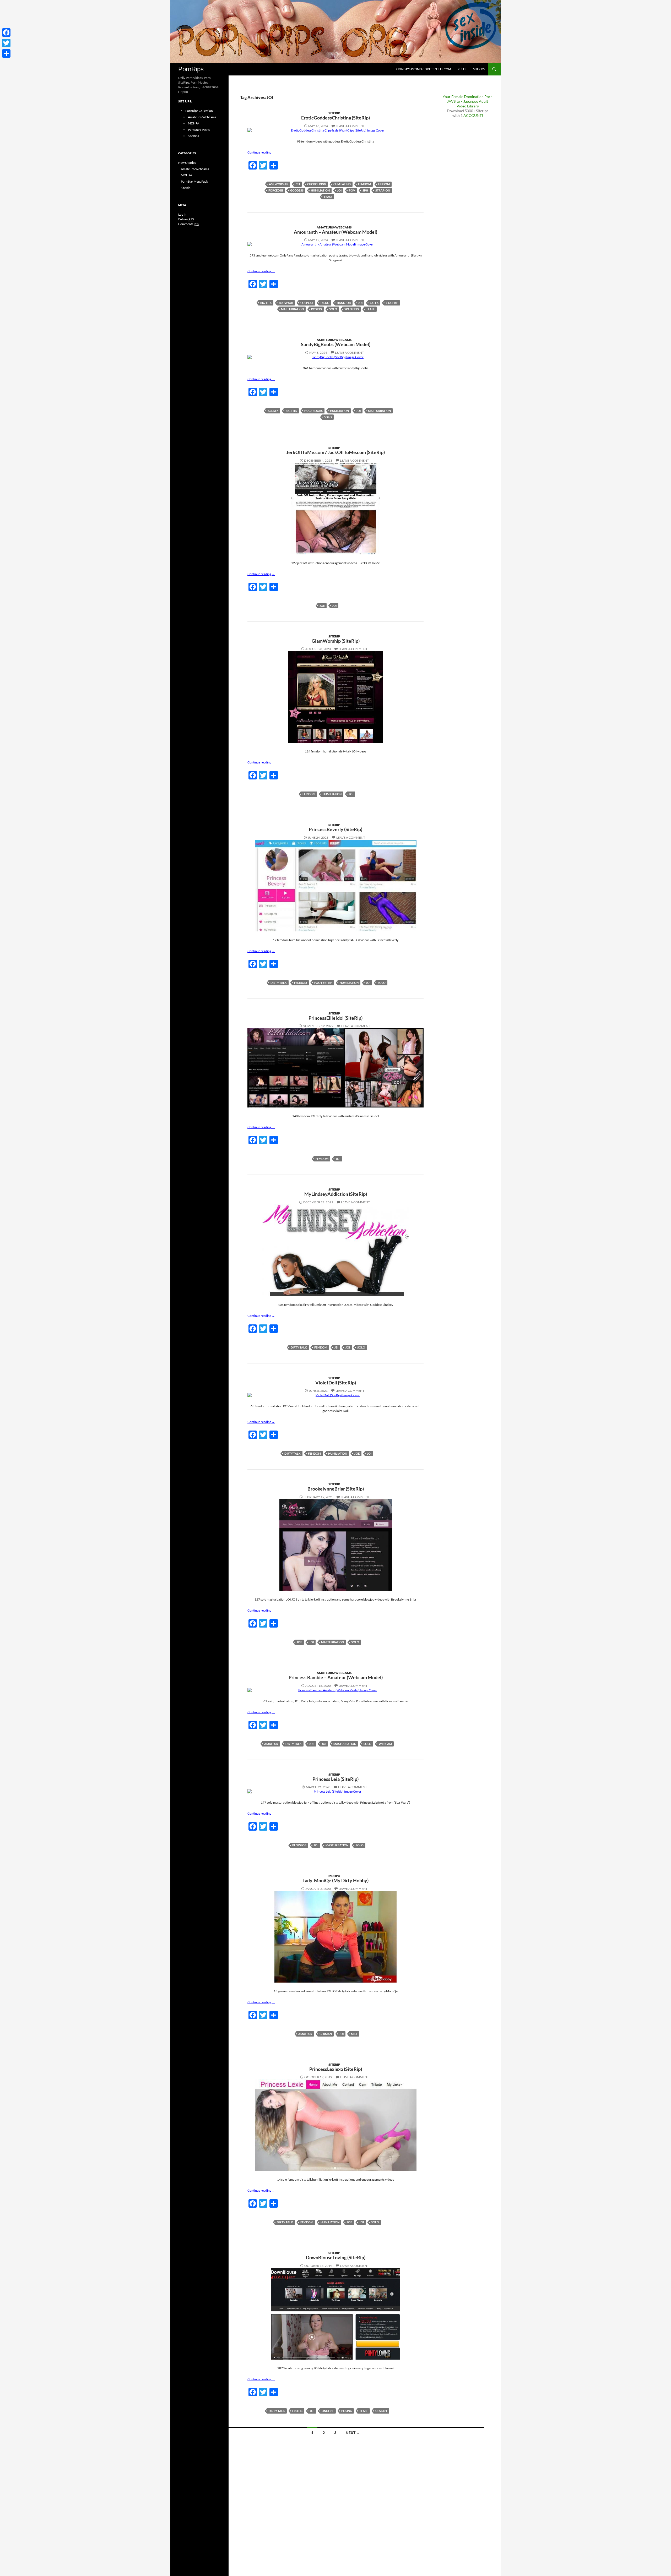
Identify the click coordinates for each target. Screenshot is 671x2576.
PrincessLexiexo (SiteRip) (336, 2069)
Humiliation (320, 190)
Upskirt (381, 2411)
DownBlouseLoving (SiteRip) (336, 2257)
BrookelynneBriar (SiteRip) (336, 1489)
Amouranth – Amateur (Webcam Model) (335, 232)
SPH (365, 190)
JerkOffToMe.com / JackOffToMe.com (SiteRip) (335, 452)
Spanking (352, 309)
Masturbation (292, 309)
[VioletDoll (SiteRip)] (335, 1395)
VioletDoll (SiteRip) (336, 1383)
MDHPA (334, 1876)
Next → (353, 2433)
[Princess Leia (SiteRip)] (335, 1792)
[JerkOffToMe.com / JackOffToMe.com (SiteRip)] (335, 509)
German (326, 2034)
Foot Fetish (323, 983)
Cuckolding (317, 184)
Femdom (364, 184)
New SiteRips (187, 163)
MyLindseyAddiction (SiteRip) (336, 1194)
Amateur (271, 1744)
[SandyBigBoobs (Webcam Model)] (335, 357)
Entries (186, 219)
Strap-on (383, 190)
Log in (182, 214)
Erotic (297, 2411)
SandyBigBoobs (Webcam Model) (336, 344)
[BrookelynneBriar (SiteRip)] (335, 1545)
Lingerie (392, 303)
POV (352, 190)
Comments (189, 224)
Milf (354, 2034)
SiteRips (479, 69)
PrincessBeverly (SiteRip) (335, 829)
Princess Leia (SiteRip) (335, 1779)
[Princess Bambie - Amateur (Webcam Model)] (335, 1690)
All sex (273, 411)
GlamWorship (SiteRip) (336, 641)
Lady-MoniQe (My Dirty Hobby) (335, 1880)
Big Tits (266, 303)
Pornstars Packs (199, 130)
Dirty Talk (279, 983)
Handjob (344, 303)
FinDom (384, 184)
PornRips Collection (199, 111)
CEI (298, 184)
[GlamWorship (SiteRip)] (335, 697)
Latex (374, 303)
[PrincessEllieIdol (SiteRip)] (335, 1068)
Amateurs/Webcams (334, 227)
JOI (339, 190)
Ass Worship (279, 184)
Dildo (325, 303)
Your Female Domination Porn (468, 97)
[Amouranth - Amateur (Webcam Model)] (335, 244)
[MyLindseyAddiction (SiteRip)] (335, 1250)
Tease (328, 197)
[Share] (6, 53)
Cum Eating (342, 184)
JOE (322, 606)
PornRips (191, 69)
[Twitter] (6, 43)
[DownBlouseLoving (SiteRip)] (335, 2314)
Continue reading (261, 152)
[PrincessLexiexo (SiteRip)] (335, 2125)
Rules (462, 69)
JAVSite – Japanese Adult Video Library (468, 104)
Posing (316, 309)
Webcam (385, 1744)
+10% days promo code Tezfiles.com (423, 69)
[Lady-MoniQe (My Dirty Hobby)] (335, 1937)
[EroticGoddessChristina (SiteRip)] (335, 130)
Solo (333, 309)
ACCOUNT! (473, 115)
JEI (336, 1347)
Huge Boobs (313, 411)
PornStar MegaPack (194, 181)
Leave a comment (350, 126)
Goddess (297, 190)
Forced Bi (276, 190)
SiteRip (334, 113)
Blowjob (286, 303)
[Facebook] (6, 32)
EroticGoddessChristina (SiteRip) (335, 118)
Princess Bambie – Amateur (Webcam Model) (336, 1677)
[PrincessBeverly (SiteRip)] (335, 886)
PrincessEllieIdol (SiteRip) (335, 1018)
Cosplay (307, 303)
